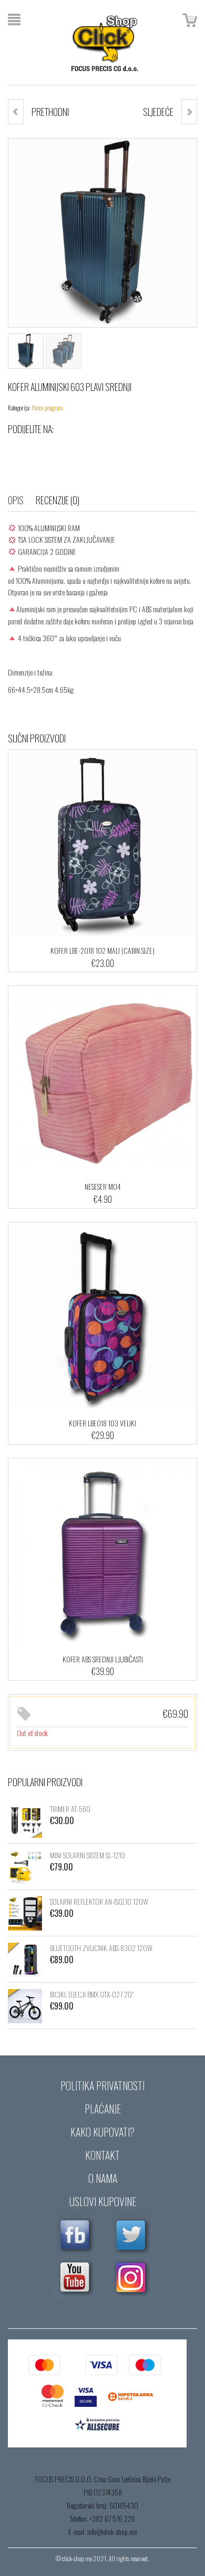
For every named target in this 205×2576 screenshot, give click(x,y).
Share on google (58, 450)
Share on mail (100, 450)
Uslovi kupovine (103, 2201)
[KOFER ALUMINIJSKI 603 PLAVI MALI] (189, 112)
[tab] (21, 500)
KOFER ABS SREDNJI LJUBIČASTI (103, 1659)
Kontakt (102, 2155)
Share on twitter (37, 450)
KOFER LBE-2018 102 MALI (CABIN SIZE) (102, 950)
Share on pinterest (79, 450)
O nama (103, 2178)
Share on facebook (16, 450)
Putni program (47, 408)
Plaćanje (103, 2109)
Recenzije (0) (58, 500)
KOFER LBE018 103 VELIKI (102, 1423)
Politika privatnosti (102, 2085)
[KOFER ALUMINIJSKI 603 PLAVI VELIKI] (16, 112)
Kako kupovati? (102, 2132)
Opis (16, 500)
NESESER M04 (103, 1186)
